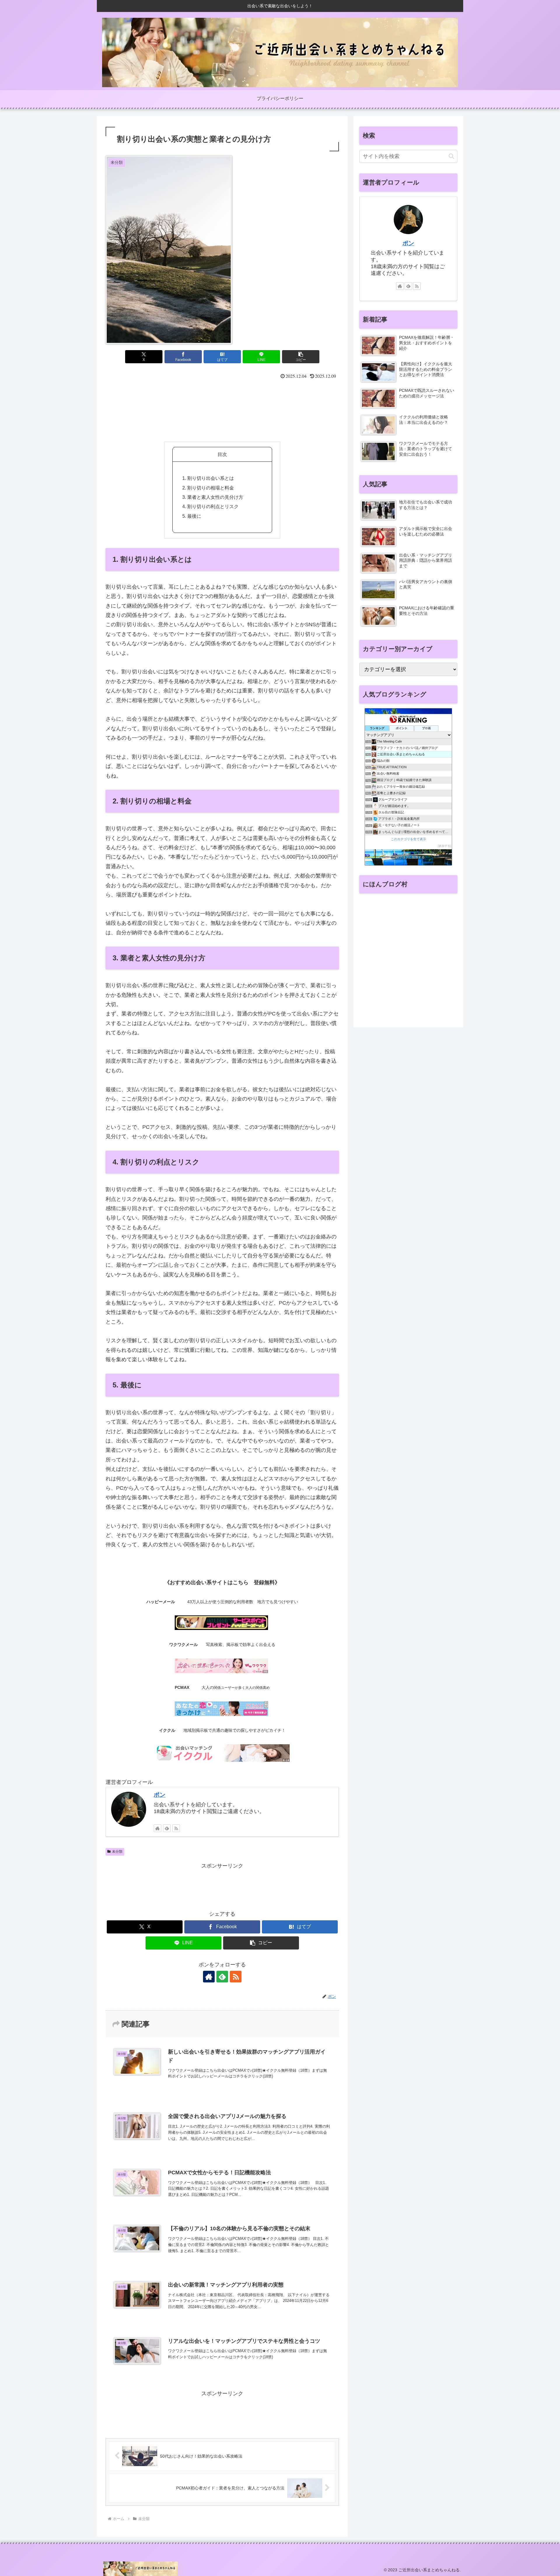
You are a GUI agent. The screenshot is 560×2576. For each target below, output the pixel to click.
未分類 (117, 1852)
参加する (444, 846)
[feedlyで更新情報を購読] (167, 1828)
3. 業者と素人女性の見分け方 (213, 497)
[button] (301, 357)
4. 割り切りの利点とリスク (210, 506)
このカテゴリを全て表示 (408, 839)
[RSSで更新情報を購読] (176, 1828)
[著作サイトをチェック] (157, 1828)
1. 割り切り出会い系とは (208, 478)
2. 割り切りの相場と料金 (208, 488)
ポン (160, 1795)
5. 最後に (192, 516)
